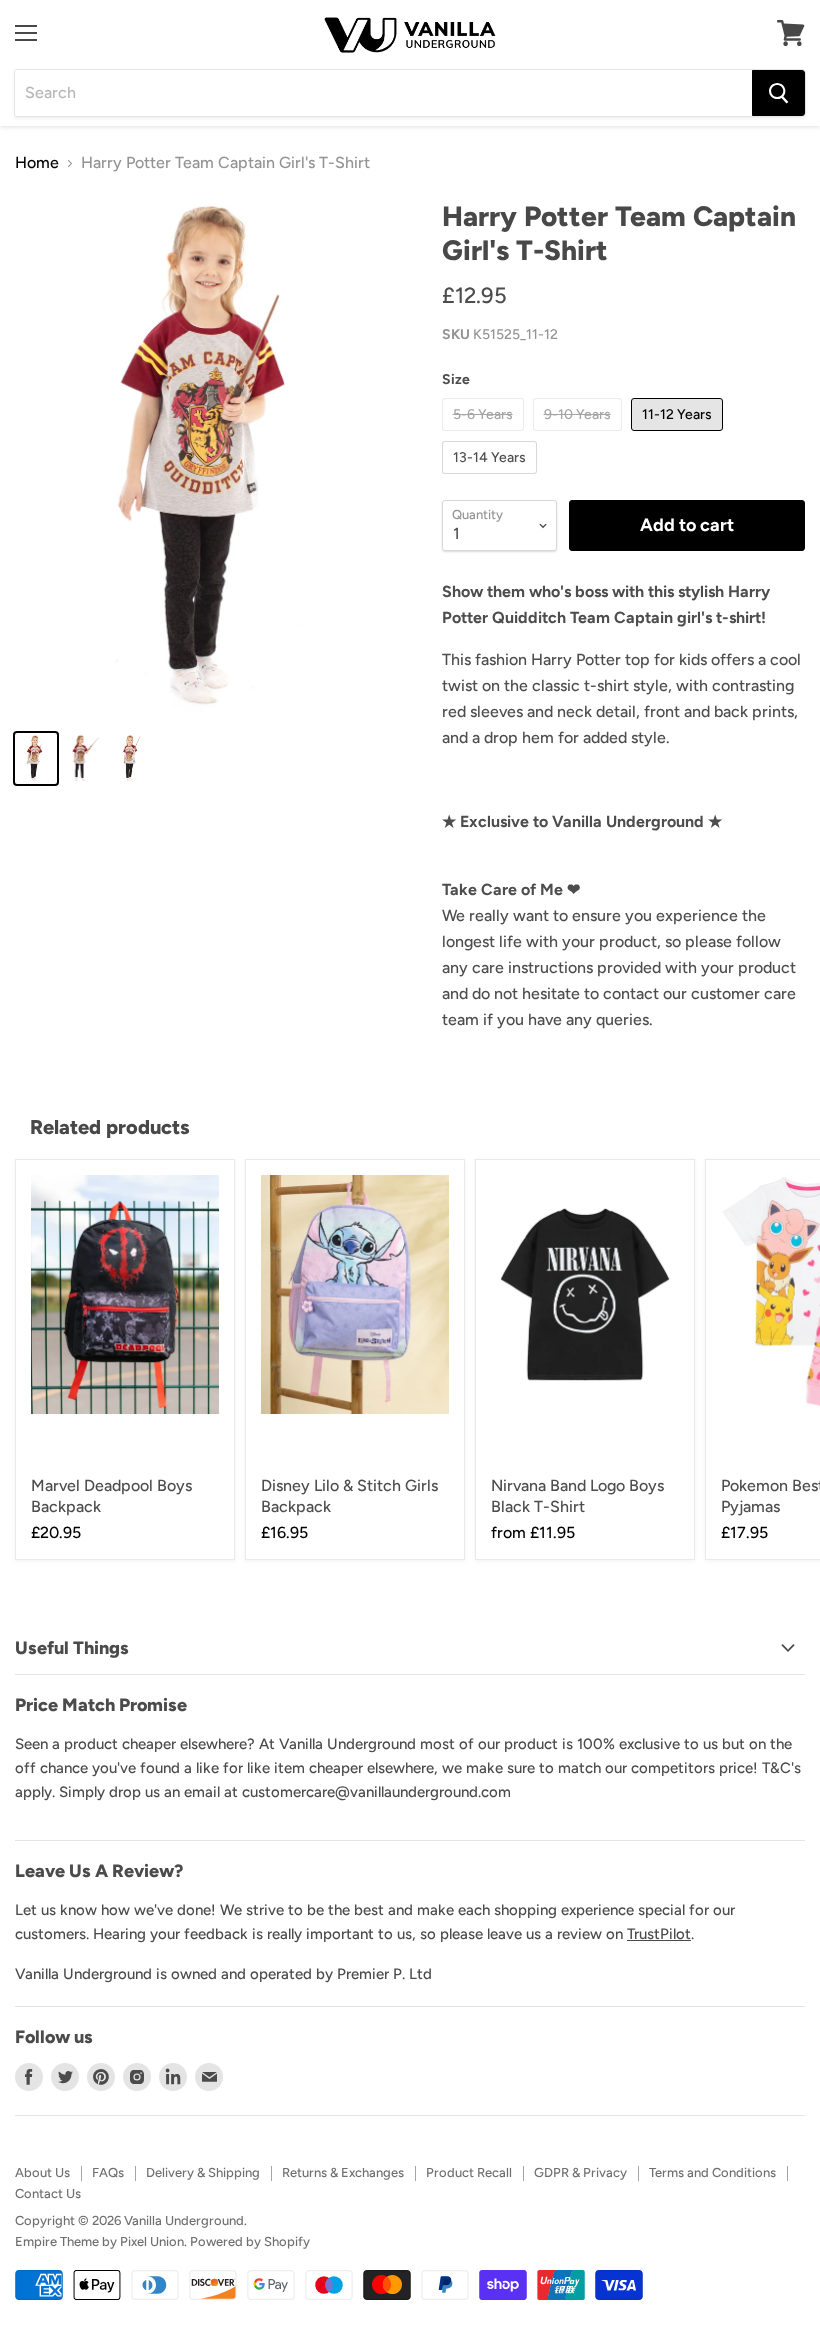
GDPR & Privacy (580, 2172)
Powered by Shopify (250, 2241)
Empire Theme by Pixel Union (99, 2241)
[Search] (778, 93)
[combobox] (383, 93)
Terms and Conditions (712, 2172)
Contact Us (48, 2193)
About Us (42, 2172)
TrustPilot (659, 1934)
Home (37, 163)
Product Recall (469, 2172)
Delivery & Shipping (203, 2172)
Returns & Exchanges (343, 2172)
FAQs (108, 2172)
